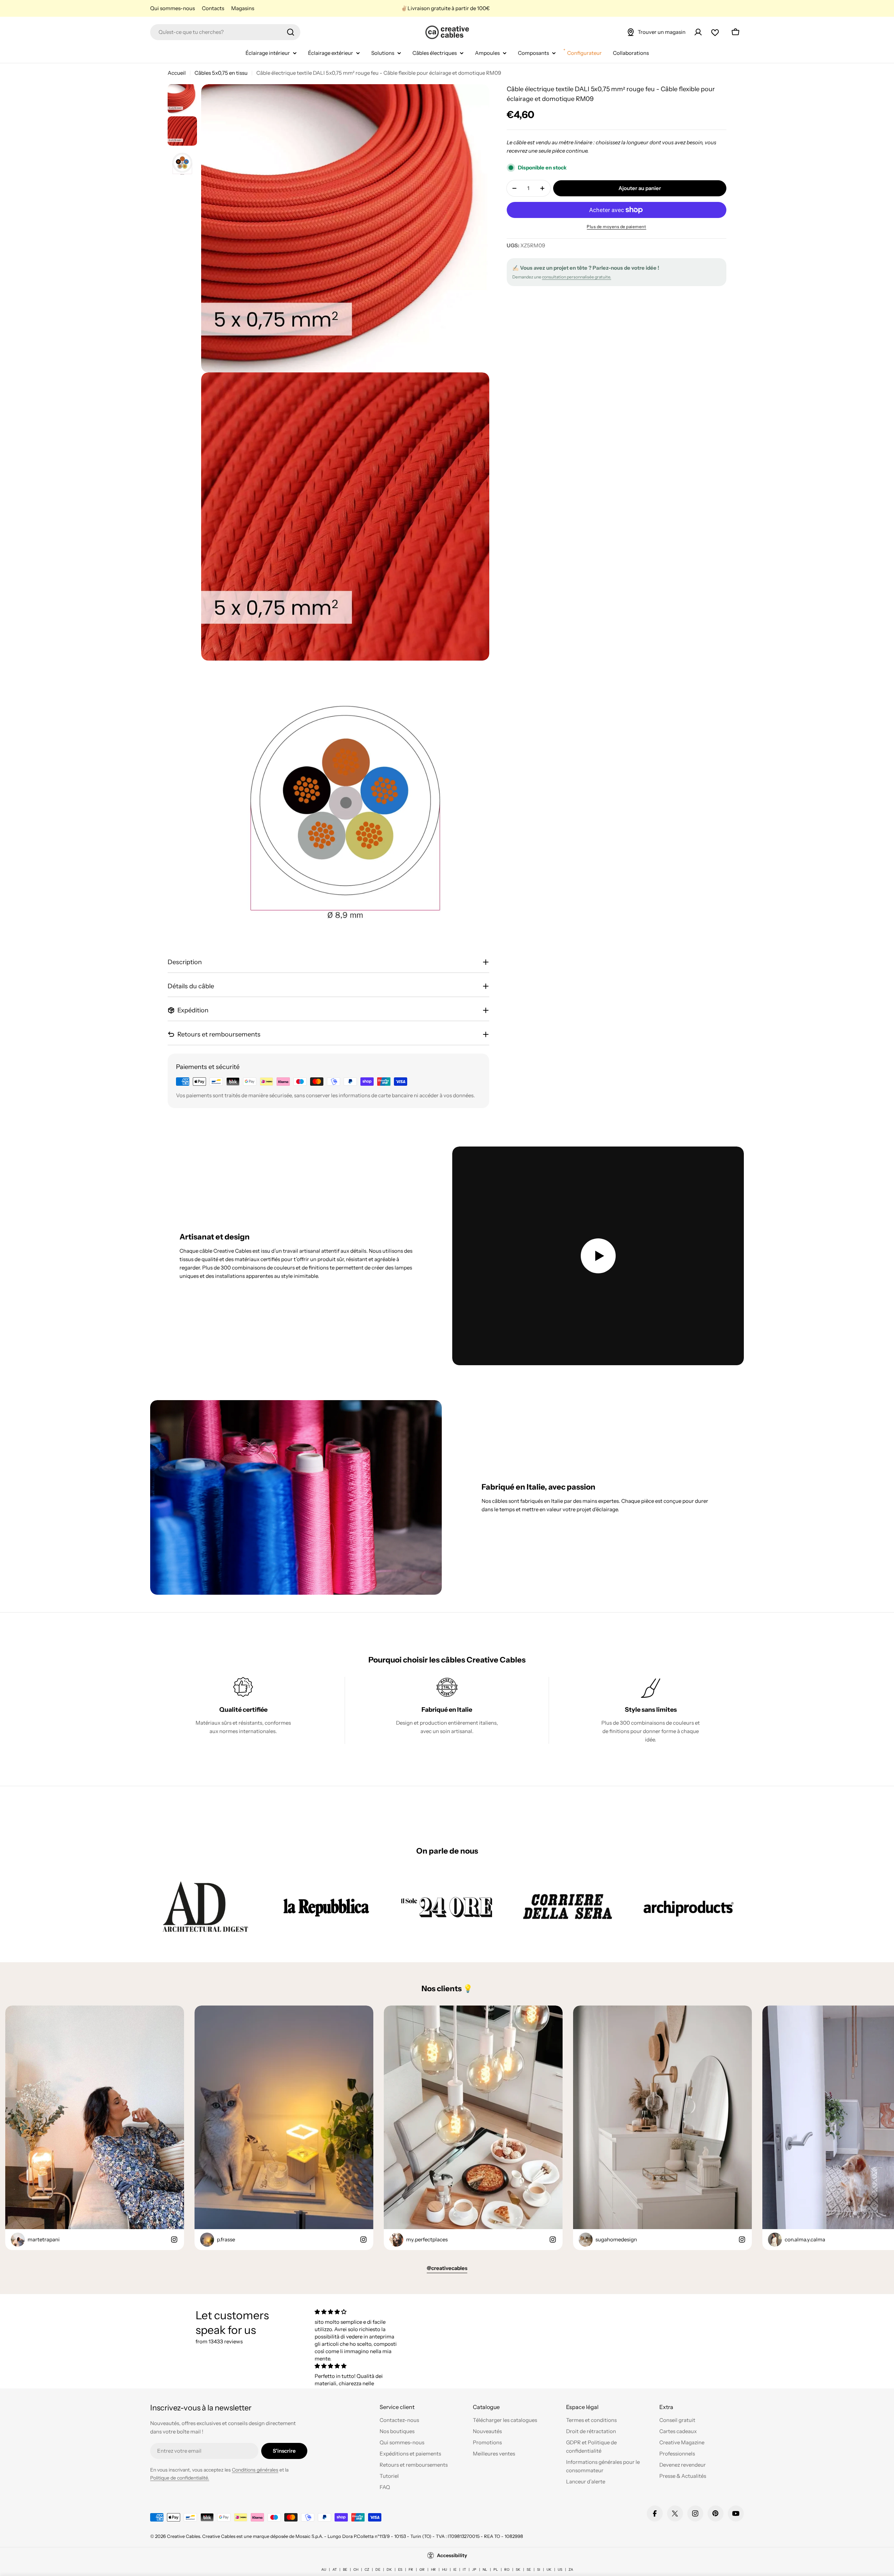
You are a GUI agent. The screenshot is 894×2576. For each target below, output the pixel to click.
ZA (571, 2570)
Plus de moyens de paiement (616, 227)
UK (549, 2570)
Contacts (213, 8)
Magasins (243, 8)
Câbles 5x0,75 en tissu (221, 73)
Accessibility (452, 2555)
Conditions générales (255, 2470)
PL (496, 2570)
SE (529, 2570)
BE (345, 2570)
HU (445, 2570)
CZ (367, 2570)
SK (518, 2570)
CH (356, 2570)
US (560, 2570)
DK (389, 2570)
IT (464, 2570)
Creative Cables (184, 2536)
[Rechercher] (291, 32)
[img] (357, 2312)
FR (411, 2570)
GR (422, 2570)
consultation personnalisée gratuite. (577, 277)
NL (485, 2570)
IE (455, 2570)
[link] (205, 1906)
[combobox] (225, 32)
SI (539, 2570)
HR (433, 2570)
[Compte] (698, 32)
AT (335, 2570)
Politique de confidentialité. (180, 2478)
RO (507, 2570)
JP (474, 2570)
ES (400, 2570)
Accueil (177, 73)
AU (324, 2570)
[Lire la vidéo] (598, 1256)
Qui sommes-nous (173, 8)
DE (378, 2570)
